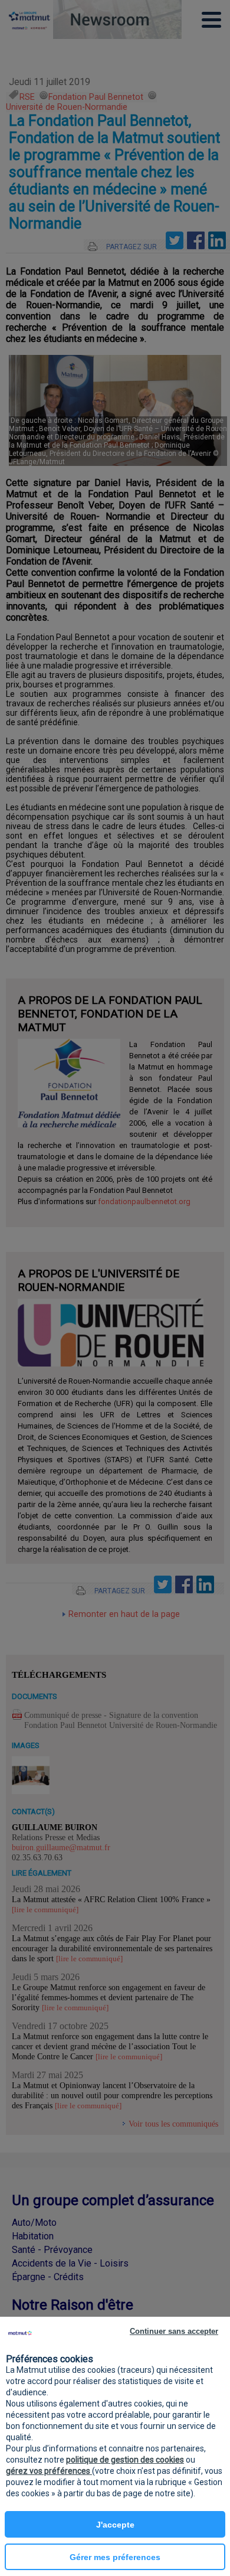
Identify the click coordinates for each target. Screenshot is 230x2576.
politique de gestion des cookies (125, 2460)
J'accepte (115, 2525)
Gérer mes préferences (115, 2557)
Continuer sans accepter (174, 2331)
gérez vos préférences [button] (49, 2471)
